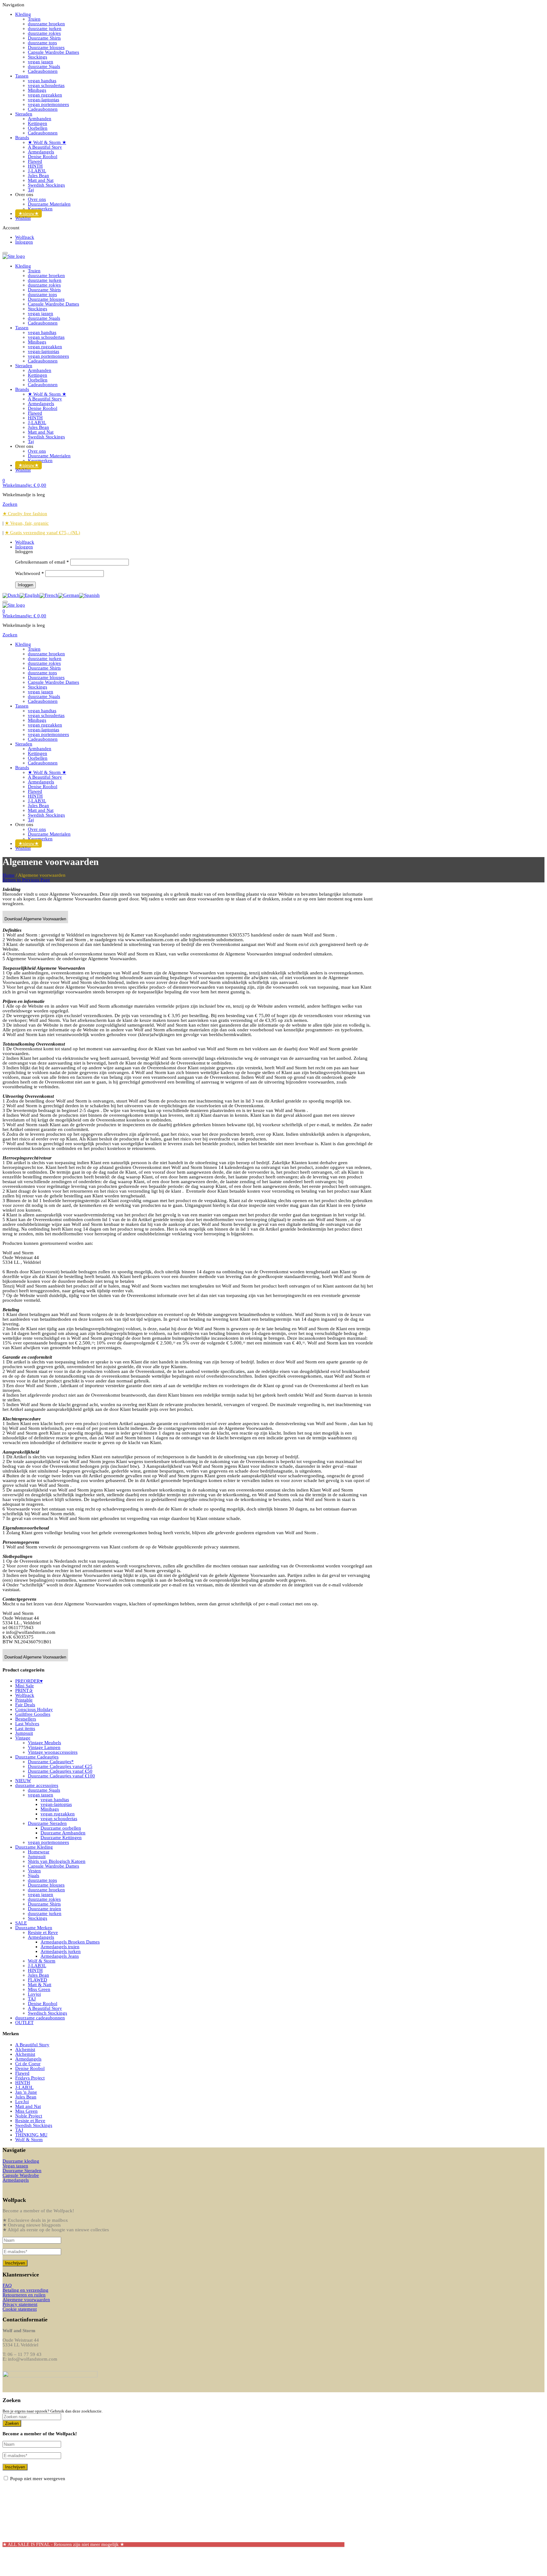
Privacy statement (20, 2304)
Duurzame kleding (21, 2161)
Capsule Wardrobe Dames (53, 52)
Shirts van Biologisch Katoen (57, 1861)
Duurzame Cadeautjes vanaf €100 (61, 1776)
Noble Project (29, 2116)
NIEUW (23, 1781)
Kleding (23, 14)
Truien (34, 19)
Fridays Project (30, 2078)
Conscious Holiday (34, 1709)
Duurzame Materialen (49, 204)
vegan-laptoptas (44, 100)
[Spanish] (89, 595)
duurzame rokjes (44, 33)
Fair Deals (25, 1705)
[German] (69, 595)
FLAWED (38, 1980)
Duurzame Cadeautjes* (51, 1762)
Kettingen (38, 123)
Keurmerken (40, 209)
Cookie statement (20, 2309)
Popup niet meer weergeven (38, 2479)
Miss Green (39, 1989)
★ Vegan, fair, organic (27, 523)
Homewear (39, 1852)
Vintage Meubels (44, 1743)
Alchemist (25, 2049)
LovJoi (22, 2102)
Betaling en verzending (25, 2290)
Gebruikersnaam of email (42, 562)
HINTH (35, 166)
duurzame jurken (45, 28)
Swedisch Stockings (47, 2013)
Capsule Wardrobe (21, 2175)
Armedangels (41, 152)
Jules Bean (38, 176)
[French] (49, 595)
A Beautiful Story (45, 147)
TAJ (32, 1999)
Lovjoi (34, 1994)
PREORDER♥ (29, 1681)
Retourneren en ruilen (24, 2295)
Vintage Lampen (44, 1747)
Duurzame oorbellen (61, 1828)
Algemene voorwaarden (26, 2300)
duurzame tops (42, 43)
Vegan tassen (15, 2166)
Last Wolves (27, 1724)
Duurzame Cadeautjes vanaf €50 (60, 1771)
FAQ (7, 2285)
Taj (31, 190)
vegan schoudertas (46, 85)
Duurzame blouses (46, 47)
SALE (21, 1923)
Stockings (38, 57)
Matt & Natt (40, 1985)
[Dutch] (11, 595)
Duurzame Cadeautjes (37, 1757)
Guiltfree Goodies (33, 1714)
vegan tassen (41, 1795)
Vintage (23, 1738)
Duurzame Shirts (44, 38)
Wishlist (23, 218)
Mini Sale (25, 1686)
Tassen (22, 76)
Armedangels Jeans (60, 1956)
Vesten (34, 1871)
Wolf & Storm (42, 1961)
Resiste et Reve (43, 1932)
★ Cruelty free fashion (25, 514)
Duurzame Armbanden (63, 1833)
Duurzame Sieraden (47, 1823)
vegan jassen (41, 62)
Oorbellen (38, 128)
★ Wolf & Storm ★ (47, 142)
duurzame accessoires (37, 1785)
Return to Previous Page (26, 880)
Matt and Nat (41, 180)
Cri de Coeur (28, 2064)
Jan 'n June (26, 2092)
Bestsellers (26, 1719)
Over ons (37, 199)
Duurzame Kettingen (61, 1838)
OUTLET (24, 2023)
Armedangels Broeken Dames (70, 1942)
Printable (24, 1700)
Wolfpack (25, 237)
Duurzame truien (44, 1909)
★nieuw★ (28, 213)
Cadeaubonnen (43, 71)
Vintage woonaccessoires (53, 1752)
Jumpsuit (24, 1733)
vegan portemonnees (48, 104)
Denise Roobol (43, 157)
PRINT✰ (24, 1690)
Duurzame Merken (34, 1928)
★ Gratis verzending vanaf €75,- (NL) (42, 533)
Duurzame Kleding (34, 1847)
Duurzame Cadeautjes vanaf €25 (60, 1766)
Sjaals (34, 1875)
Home (9, 875)
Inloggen (24, 242)
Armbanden (40, 119)
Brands (22, 138)
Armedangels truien (60, 1947)
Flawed (35, 161)
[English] (30, 595)
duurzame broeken (46, 24)
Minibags (37, 90)
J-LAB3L (37, 171)
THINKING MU (31, 2135)
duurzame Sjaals (44, 66)
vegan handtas (42, 81)
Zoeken (12, 2423)
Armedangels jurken (61, 1951)
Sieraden (24, 114)
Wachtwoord (30, 573)
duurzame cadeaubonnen (40, 2018)
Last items (25, 1728)
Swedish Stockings (46, 185)
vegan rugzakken (45, 95)
